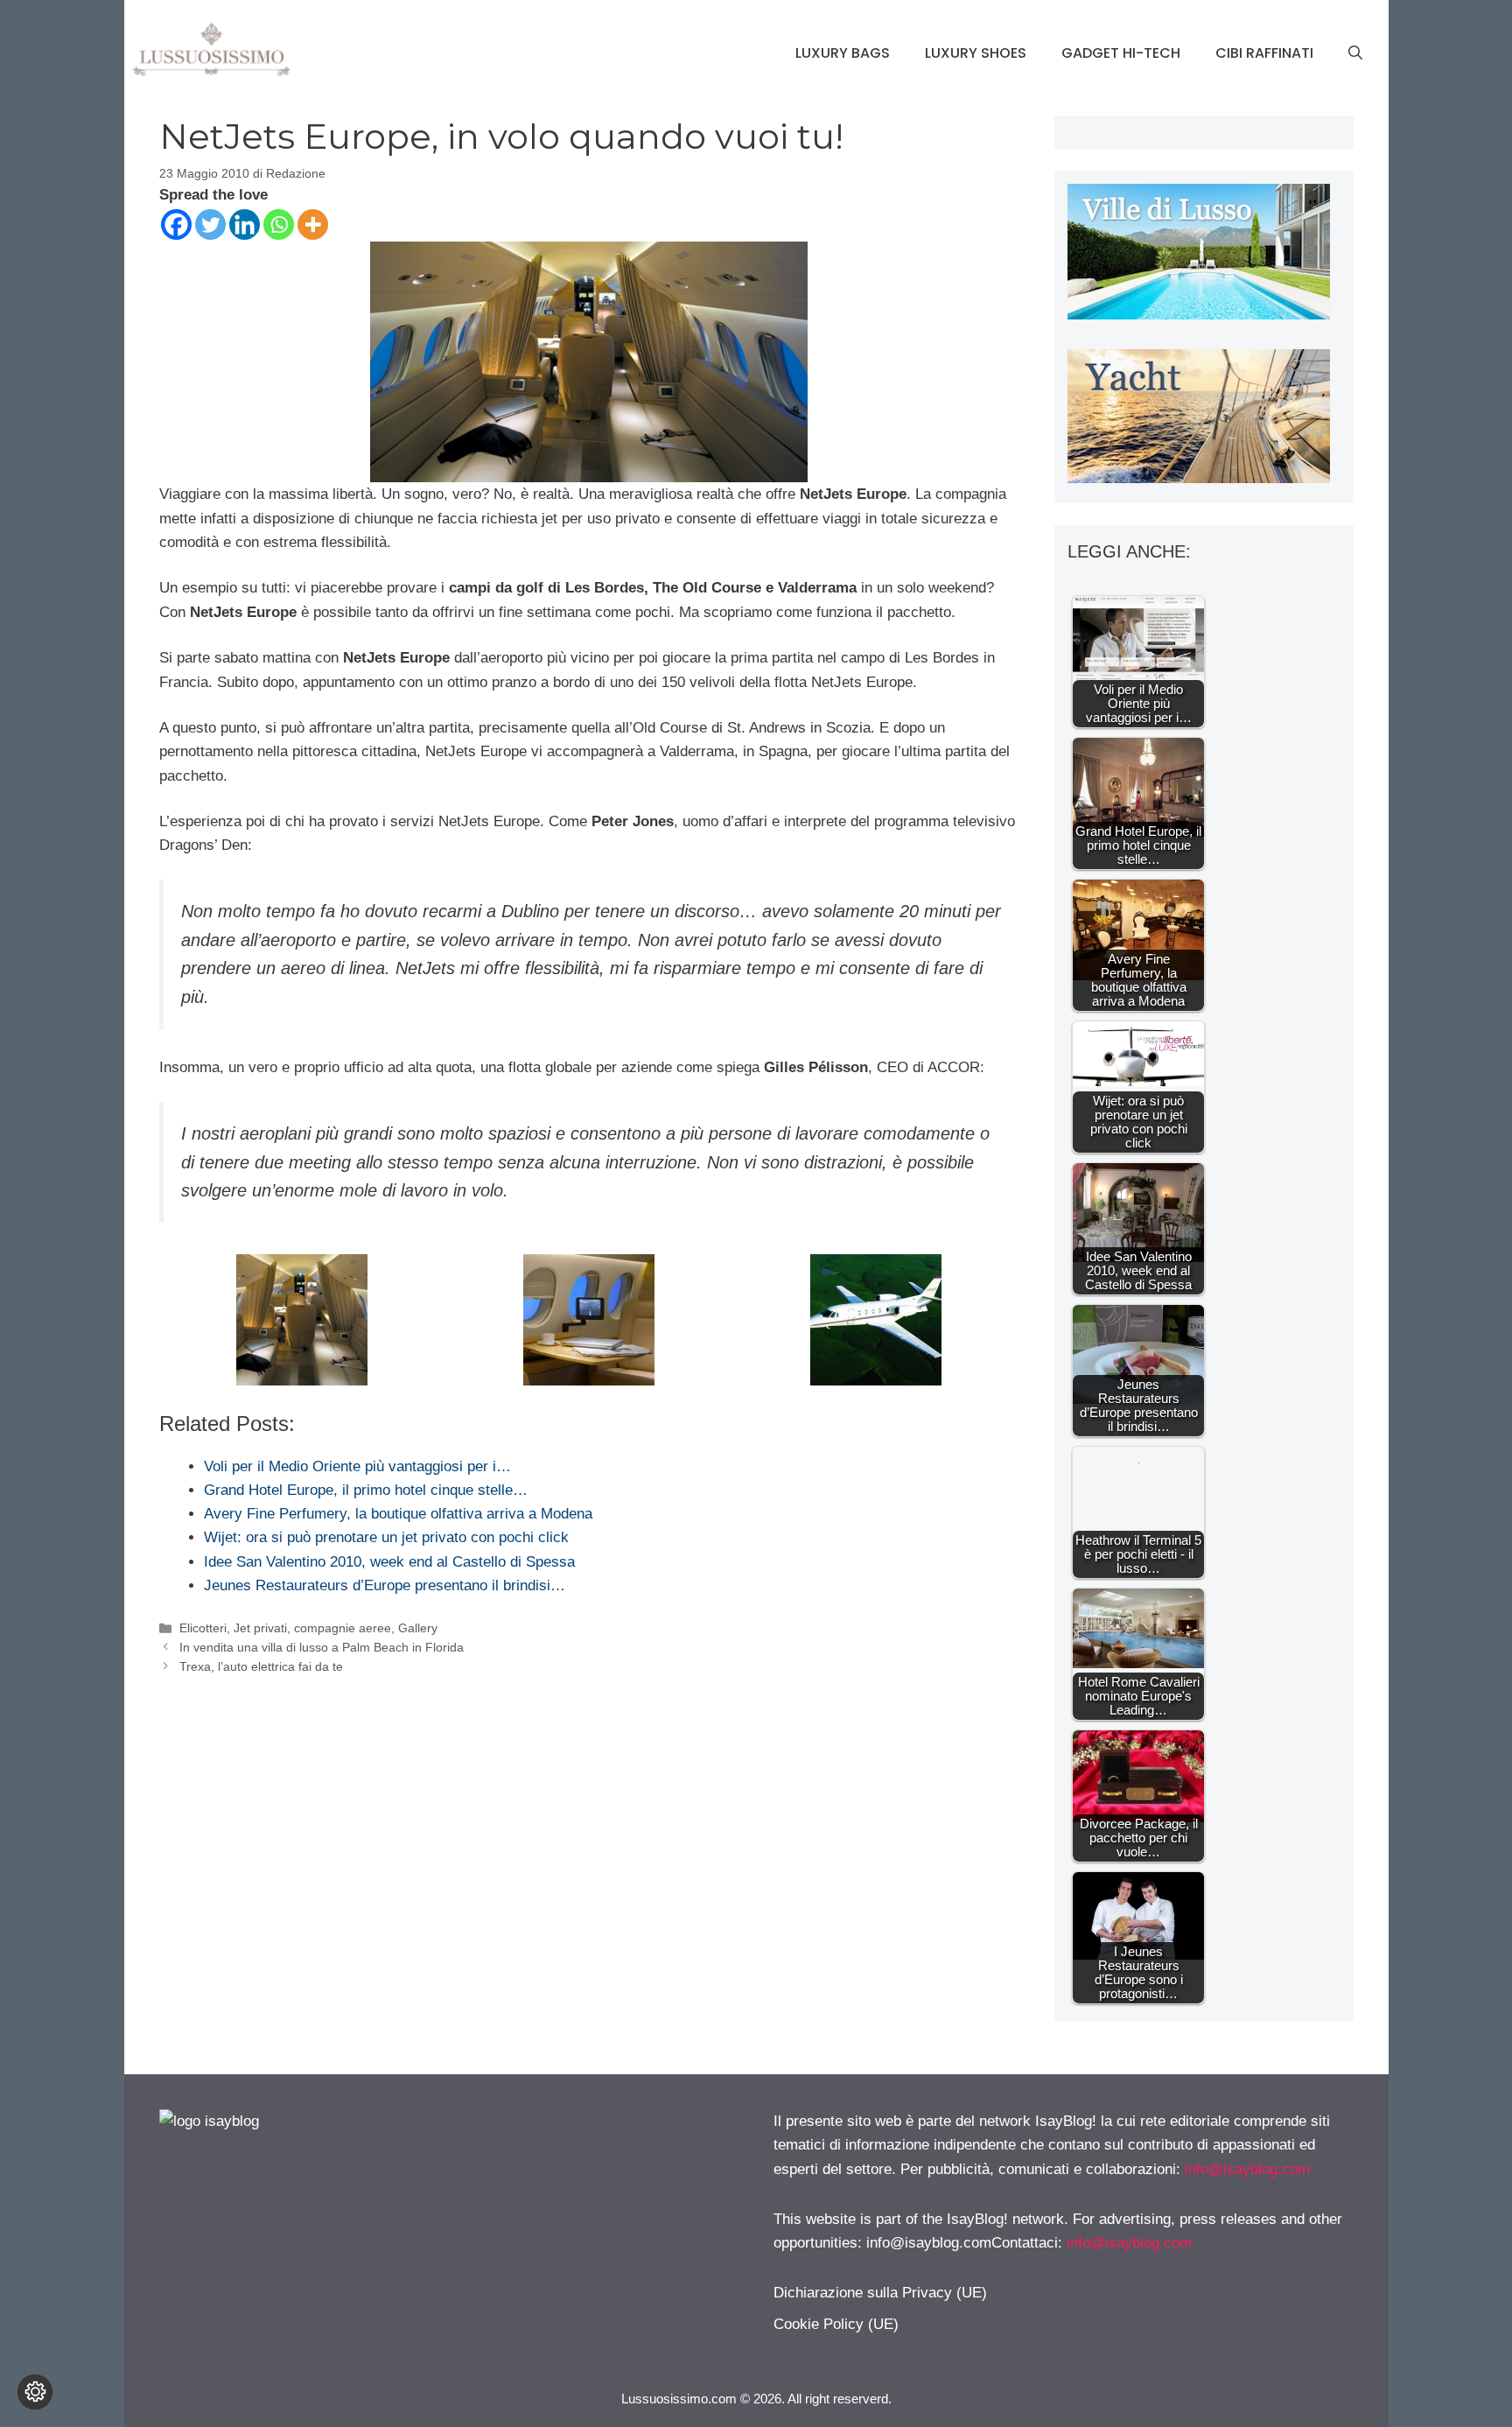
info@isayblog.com (1247, 2169)
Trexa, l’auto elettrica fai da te (261, 1666)
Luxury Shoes (976, 53)
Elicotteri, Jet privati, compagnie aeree (285, 1628)
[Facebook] (176, 224)
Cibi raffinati (1264, 53)
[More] (313, 224)
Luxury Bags (843, 53)
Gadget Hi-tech (1121, 53)
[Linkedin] (245, 224)
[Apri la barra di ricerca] (1355, 53)
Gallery (418, 1628)
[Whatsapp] (279, 224)
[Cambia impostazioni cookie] (35, 2392)
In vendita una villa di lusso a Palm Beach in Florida (322, 1647)
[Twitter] (210, 224)
